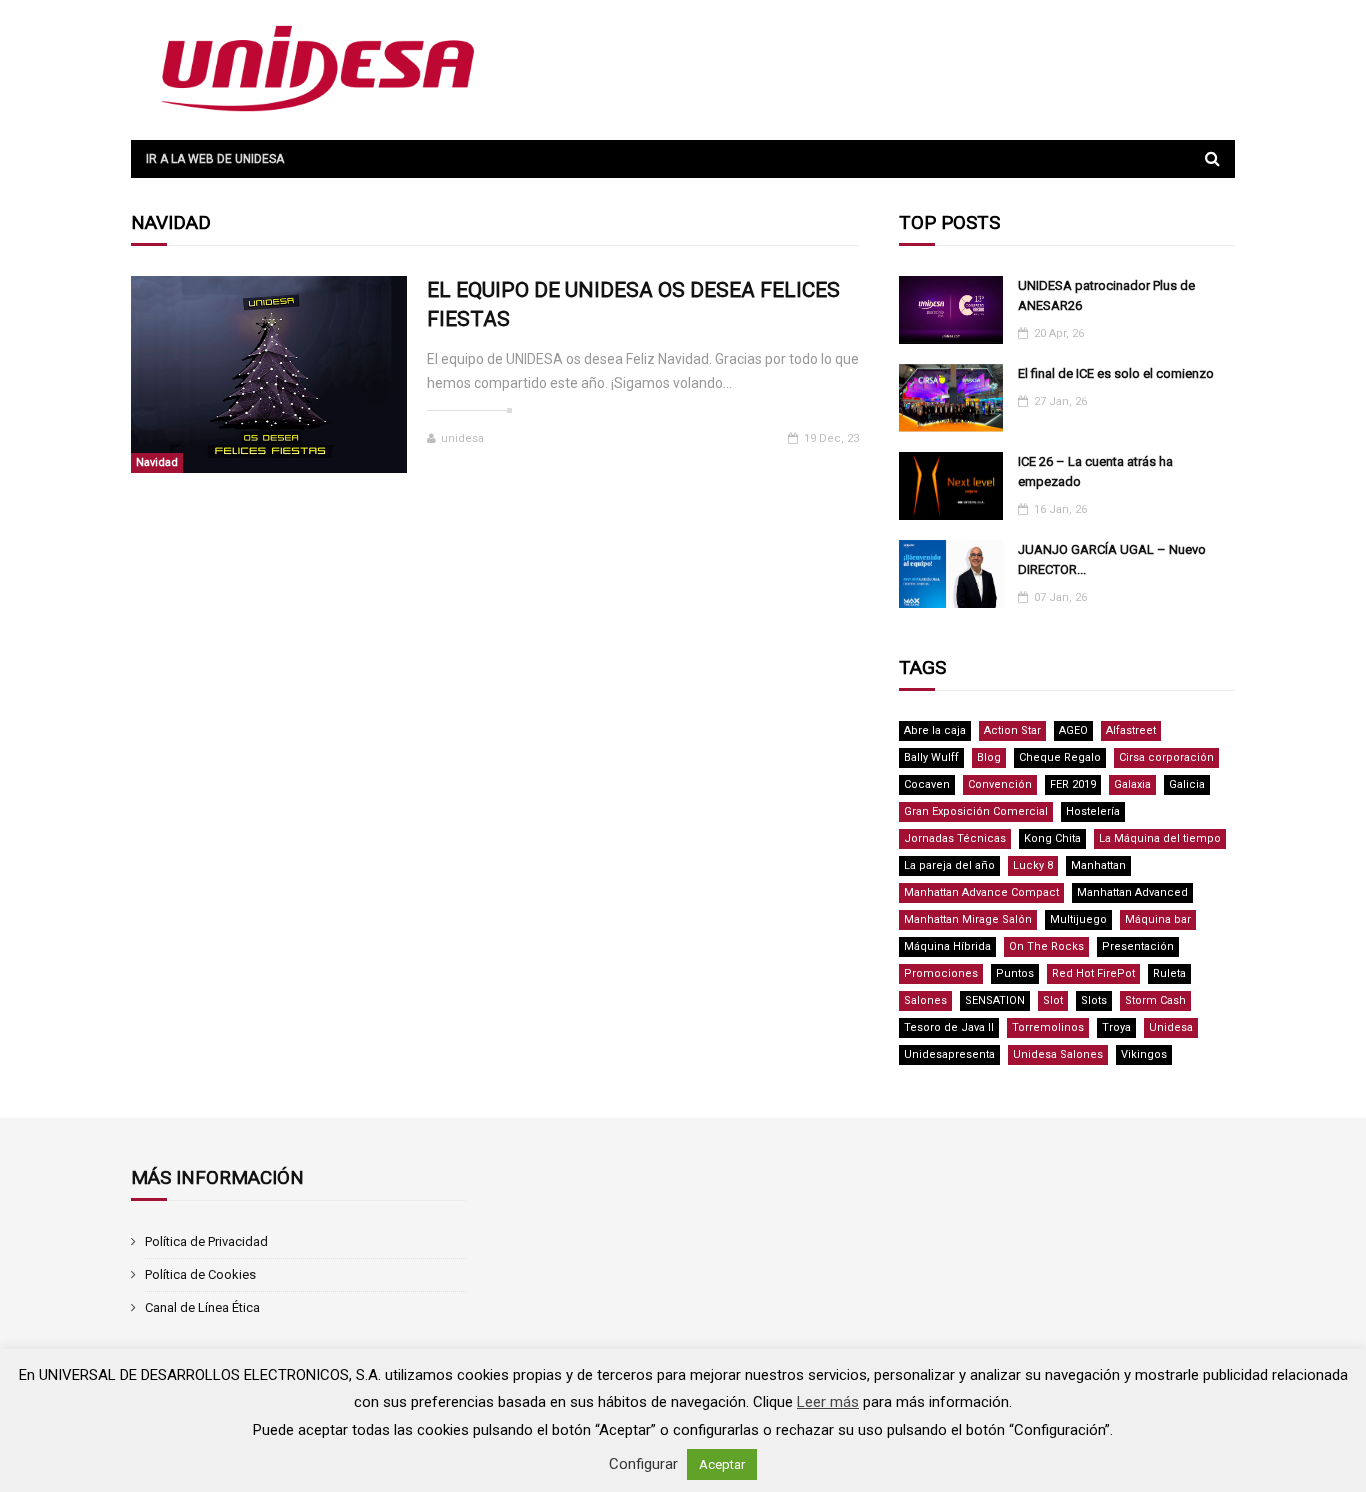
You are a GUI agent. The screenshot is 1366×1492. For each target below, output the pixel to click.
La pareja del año (949, 865)
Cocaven (927, 784)
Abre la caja (935, 730)
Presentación (1138, 946)
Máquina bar (1158, 919)
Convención (1000, 784)
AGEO (1073, 730)
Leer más (828, 1402)
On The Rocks (1046, 946)
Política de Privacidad (206, 1241)
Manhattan (1098, 865)
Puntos (1015, 973)
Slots (1094, 1000)
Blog (989, 757)
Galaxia (1132, 784)
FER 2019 (1073, 784)
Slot (1053, 1000)
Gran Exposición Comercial (976, 811)
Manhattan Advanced (1132, 892)
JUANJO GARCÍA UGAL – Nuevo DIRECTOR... (1112, 559)
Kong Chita (1052, 838)
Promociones (941, 973)
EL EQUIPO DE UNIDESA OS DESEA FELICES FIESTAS (633, 304)
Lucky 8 (1033, 865)
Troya (1116, 1027)
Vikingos (1144, 1054)
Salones (925, 1000)
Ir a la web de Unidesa (215, 159)
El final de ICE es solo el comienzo (1116, 373)
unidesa (462, 438)
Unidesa (1171, 1027)
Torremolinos (1048, 1027)
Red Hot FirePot (1093, 973)
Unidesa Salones (1058, 1054)
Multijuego (1078, 919)
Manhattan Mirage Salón (968, 919)
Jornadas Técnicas (955, 838)
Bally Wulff (931, 757)
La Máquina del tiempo (1160, 838)
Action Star (1012, 730)
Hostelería (1093, 811)
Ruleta (1169, 973)
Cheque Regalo (1060, 757)
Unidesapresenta (949, 1054)
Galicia (1187, 784)
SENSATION (995, 1000)
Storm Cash (1155, 1000)
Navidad (157, 462)
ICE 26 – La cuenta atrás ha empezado (1095, 471)
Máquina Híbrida (947, 946)
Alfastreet (1131, 730)
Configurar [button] (643, 1464)
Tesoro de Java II (949, 1027)
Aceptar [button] (722, 1464)
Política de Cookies (200, 1274)
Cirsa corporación (1166, 757)
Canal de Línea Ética (202, 1307)
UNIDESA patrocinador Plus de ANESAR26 (1106, 295)
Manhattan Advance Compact (981, 892)
